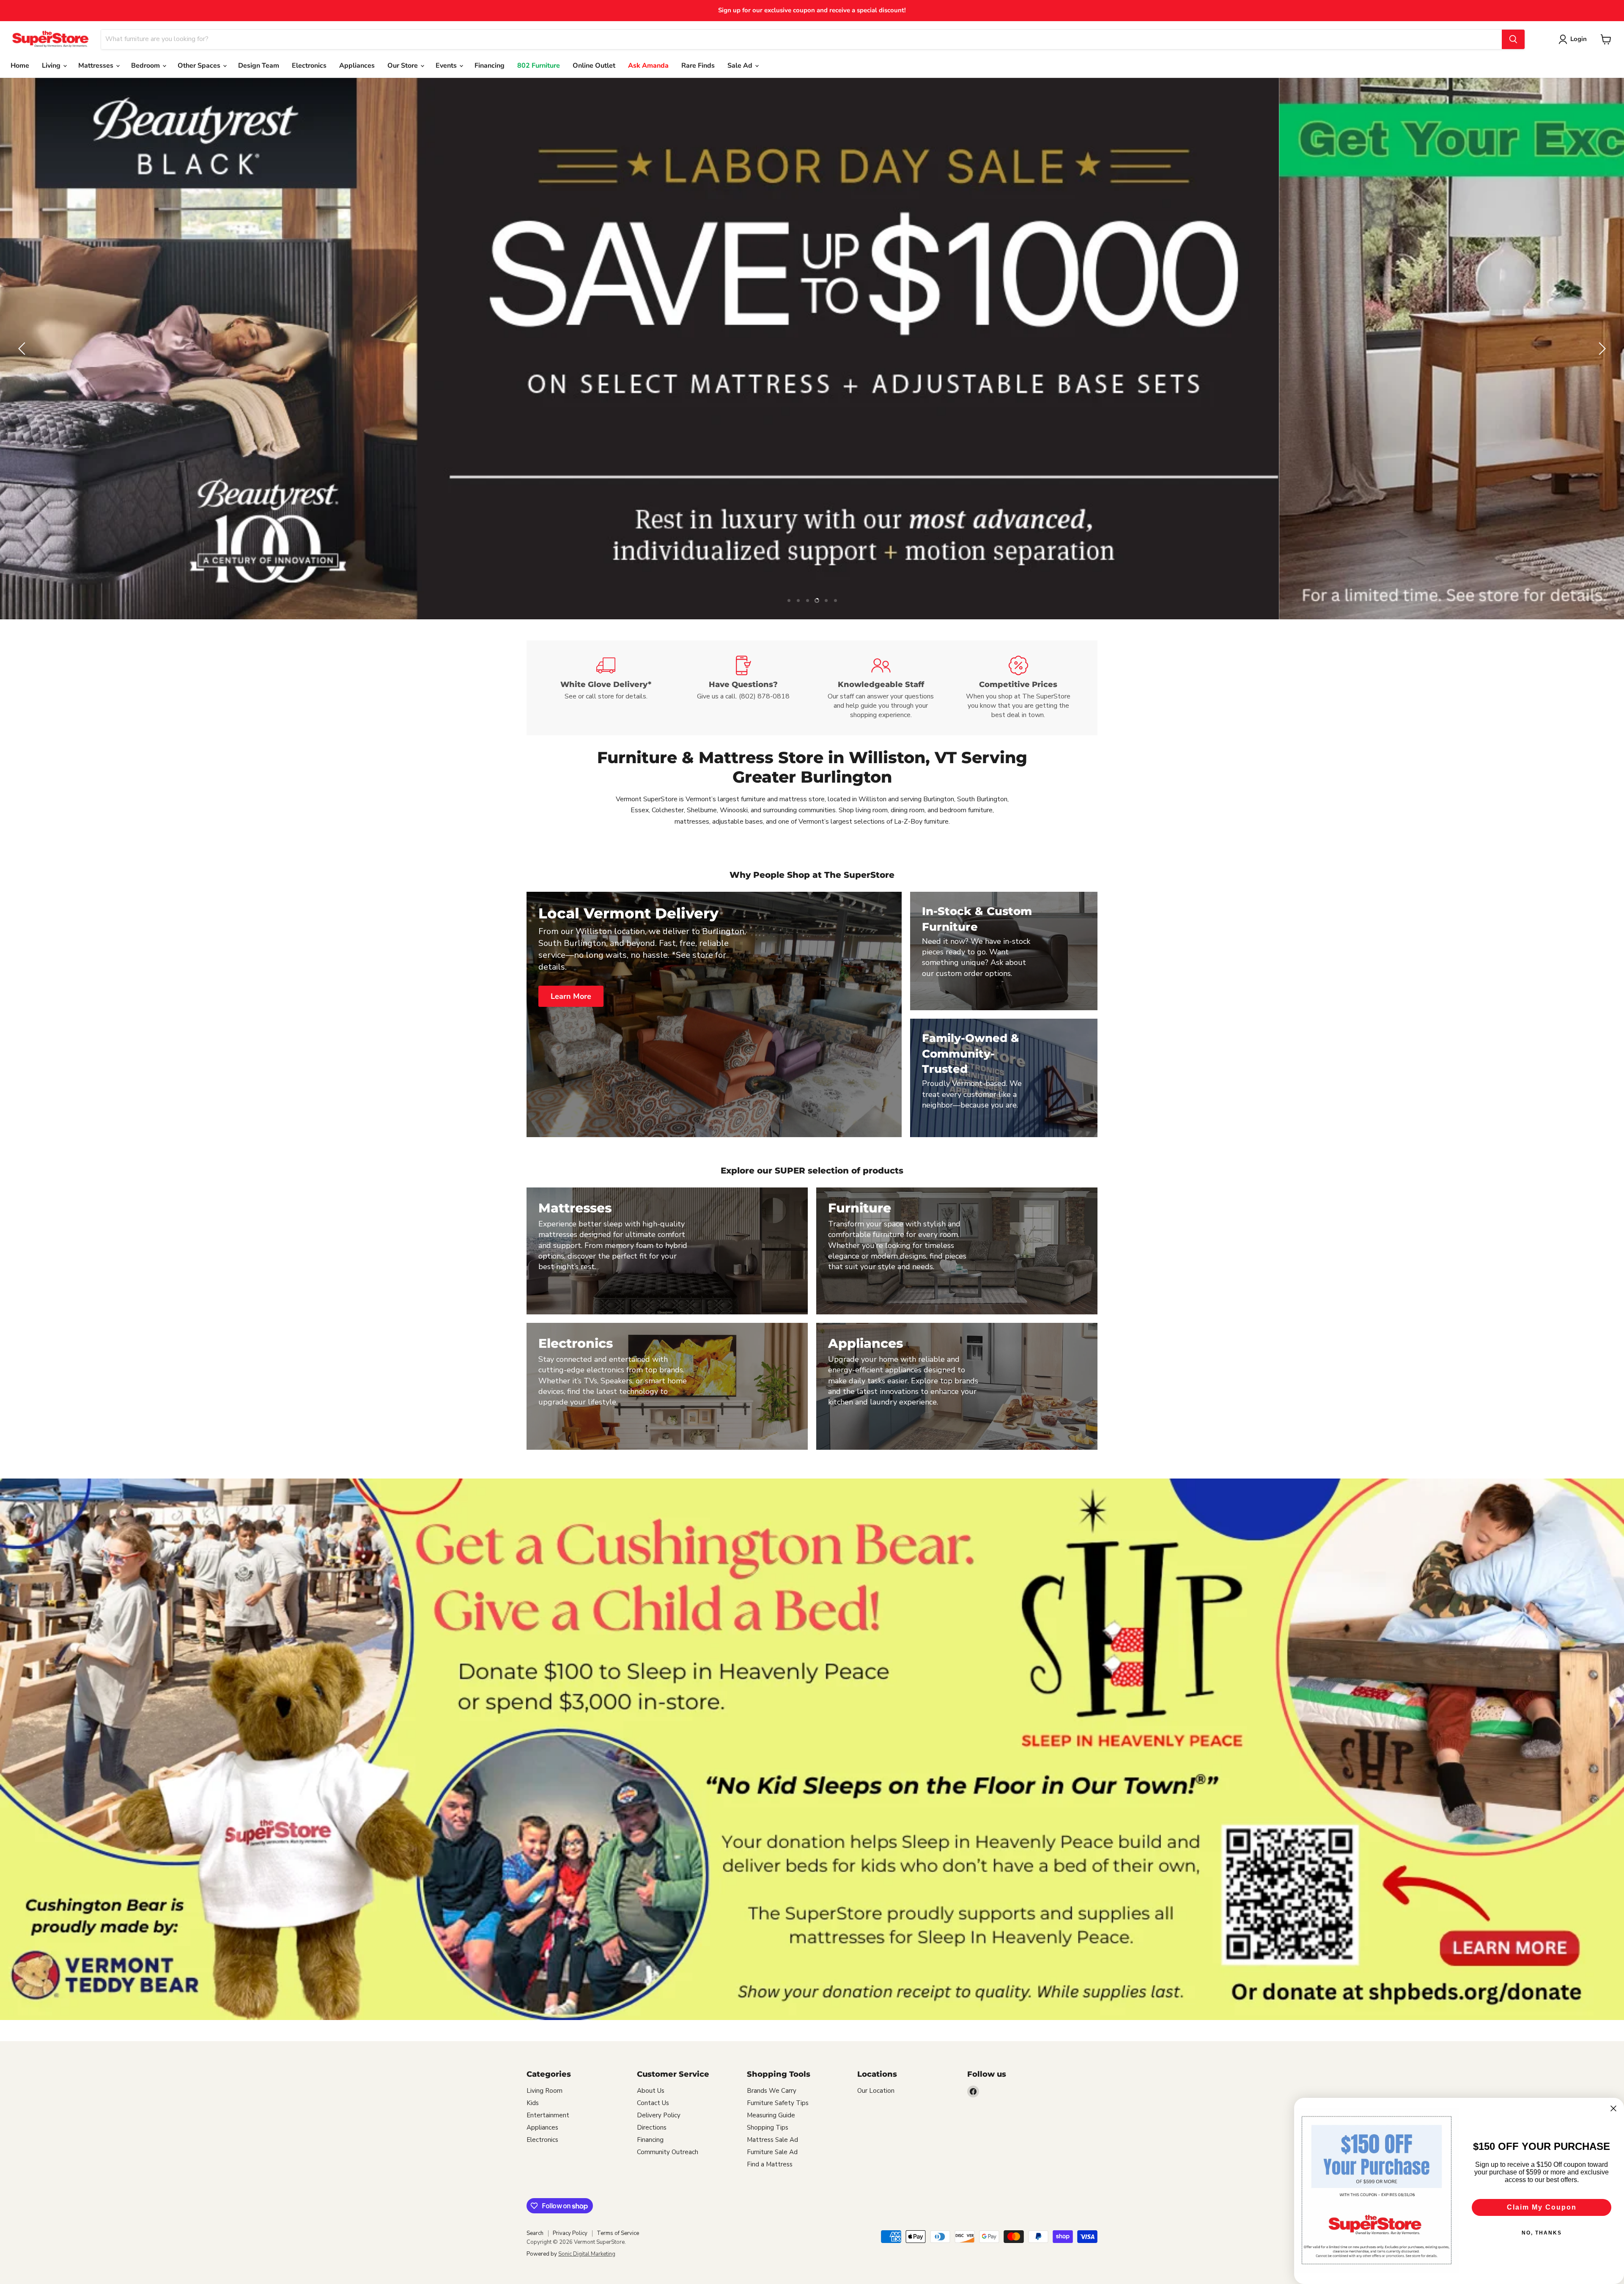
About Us (651, 2091)
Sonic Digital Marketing (587, 2254)
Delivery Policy (659, 2115)
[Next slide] (1601, 349)
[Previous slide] (23, 349)
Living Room (545, 2091)
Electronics (309, 66)
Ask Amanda (648, 66)
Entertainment (548, 2115)
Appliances (357, 66)
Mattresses (97, 66)
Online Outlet (594, 66)
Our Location (876, 2091)
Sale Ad (741, 66)
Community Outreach (668, 2152)
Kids (533, 2103)
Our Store (403, 66)
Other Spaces (200, 66)
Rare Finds (698, 66)
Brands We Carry (772, 2091)
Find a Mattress (770, 2164)
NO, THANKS (1542, 2233)
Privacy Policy (570, 2233)
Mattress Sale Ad (772, 2140)
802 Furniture (539, 66)
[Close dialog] (1613, 2108)
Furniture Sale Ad (772, 2152)
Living (52, 66)
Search (535, 2233)
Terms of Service (618, 2233)
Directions (652, 2127)
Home (20, 66)
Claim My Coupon (1542, 2207)
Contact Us (653, 2103)
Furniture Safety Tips (778, 2103)
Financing (490, 66)
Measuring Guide (771, 2115)
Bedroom (146, 66)
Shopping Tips (768, 2127)
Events (447, 66)
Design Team (259, 66)
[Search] (1513, 39)
